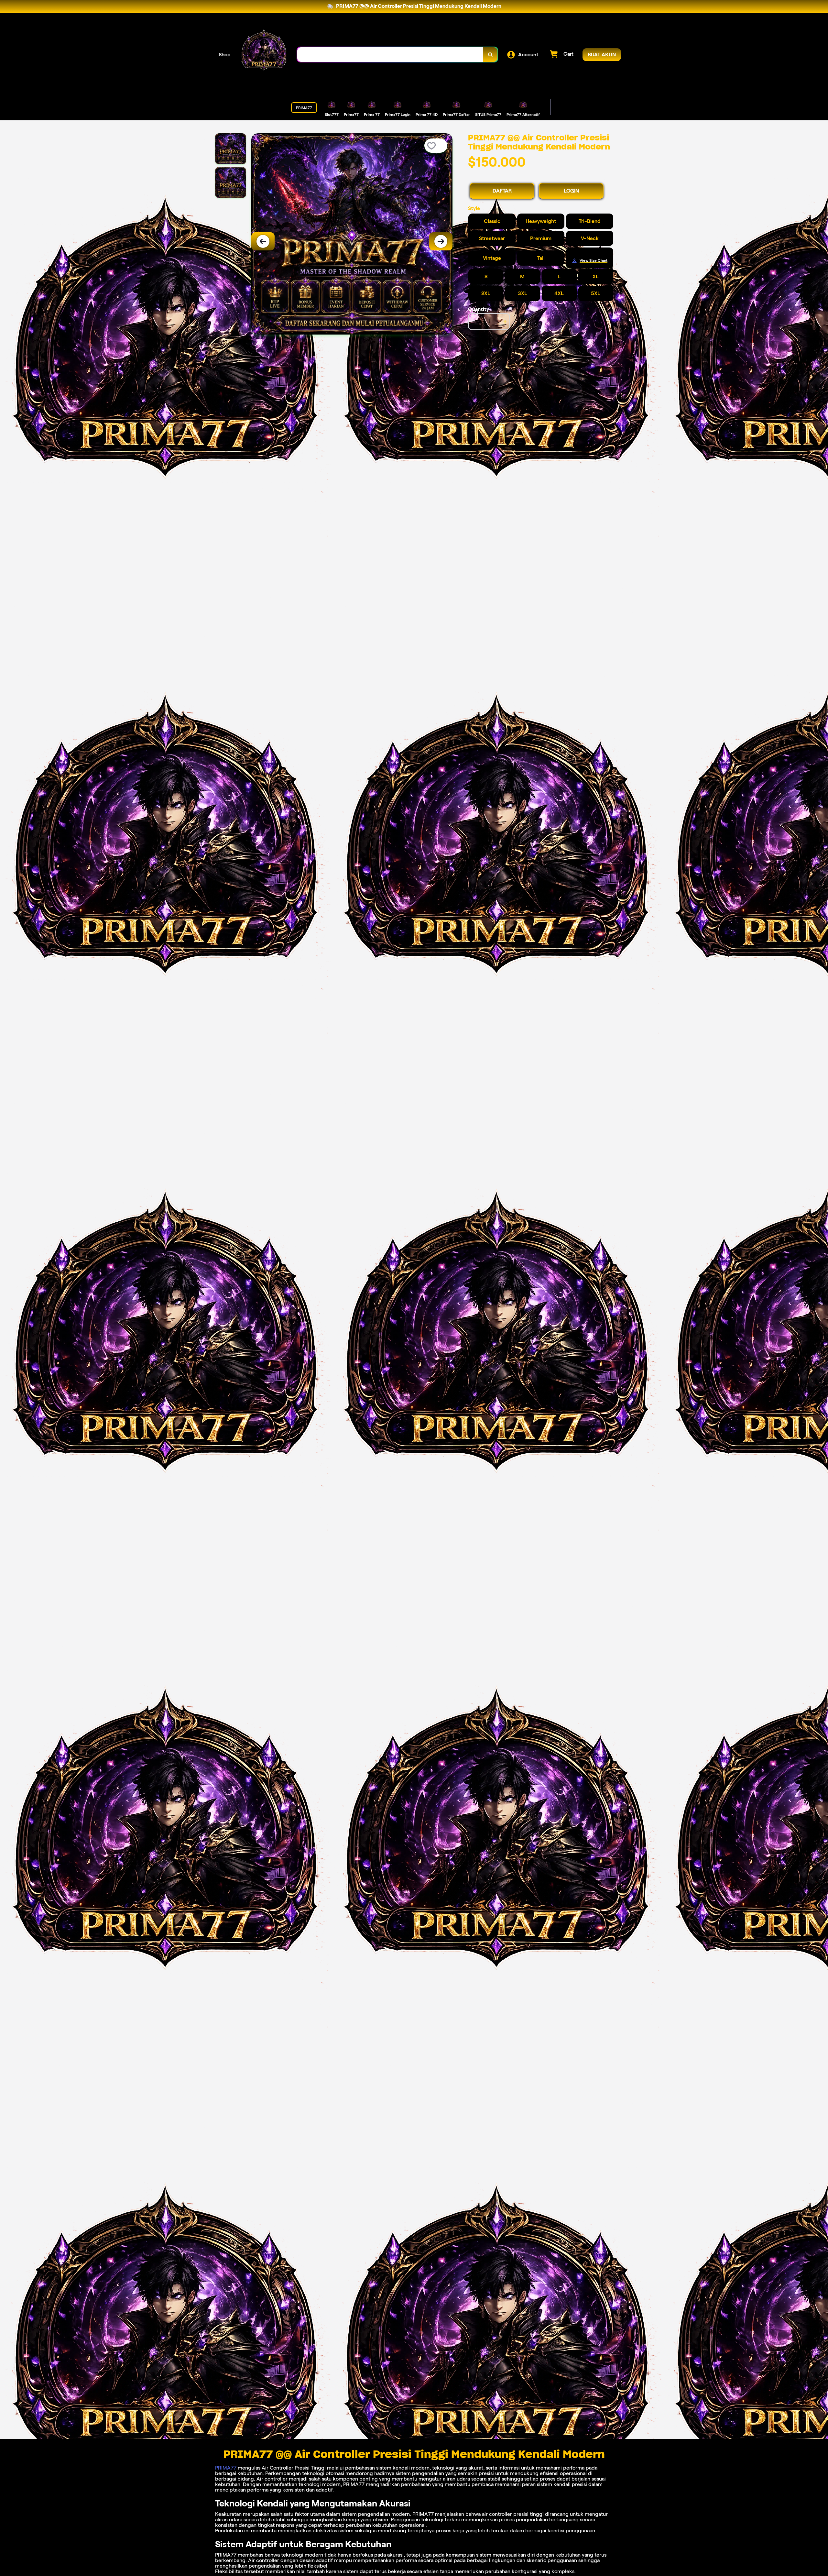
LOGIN (571, 191)
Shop (225, 55)
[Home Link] (264, 55)
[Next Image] (441, 241)
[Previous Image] (263, 241)
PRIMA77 (226, 2468)
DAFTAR (502, 191)
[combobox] (390, 55)
